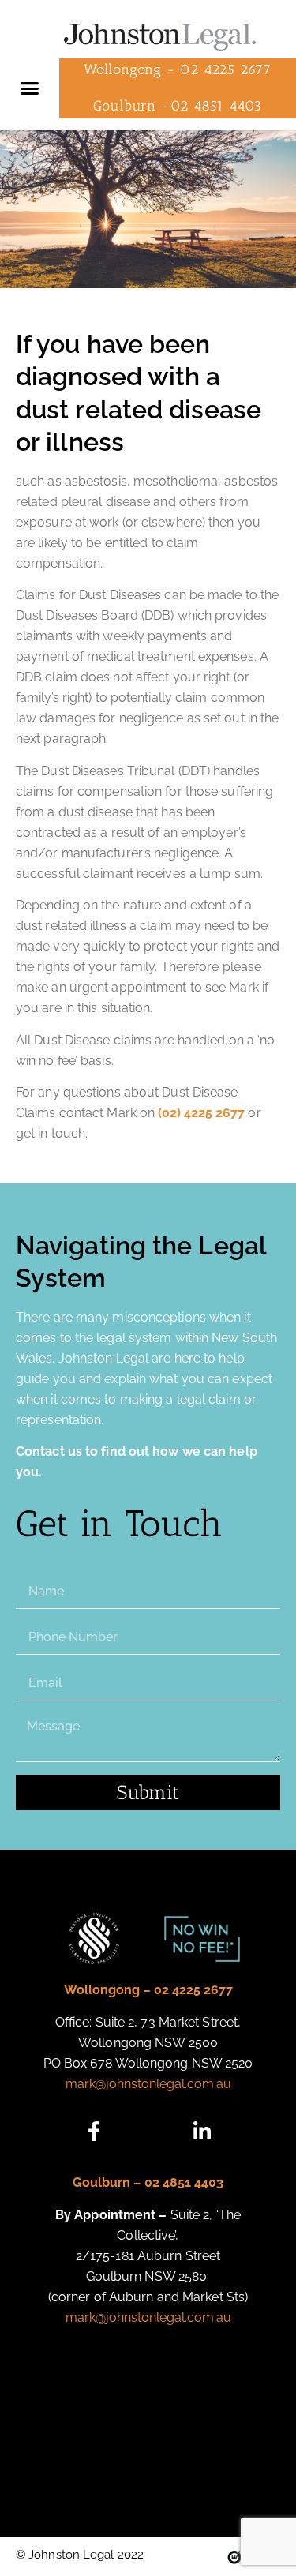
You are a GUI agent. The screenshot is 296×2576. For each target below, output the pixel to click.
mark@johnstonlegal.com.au (148, 2084)
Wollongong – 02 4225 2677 (148, 1990)
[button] (30, 88)
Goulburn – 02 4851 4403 (148, 2182)
